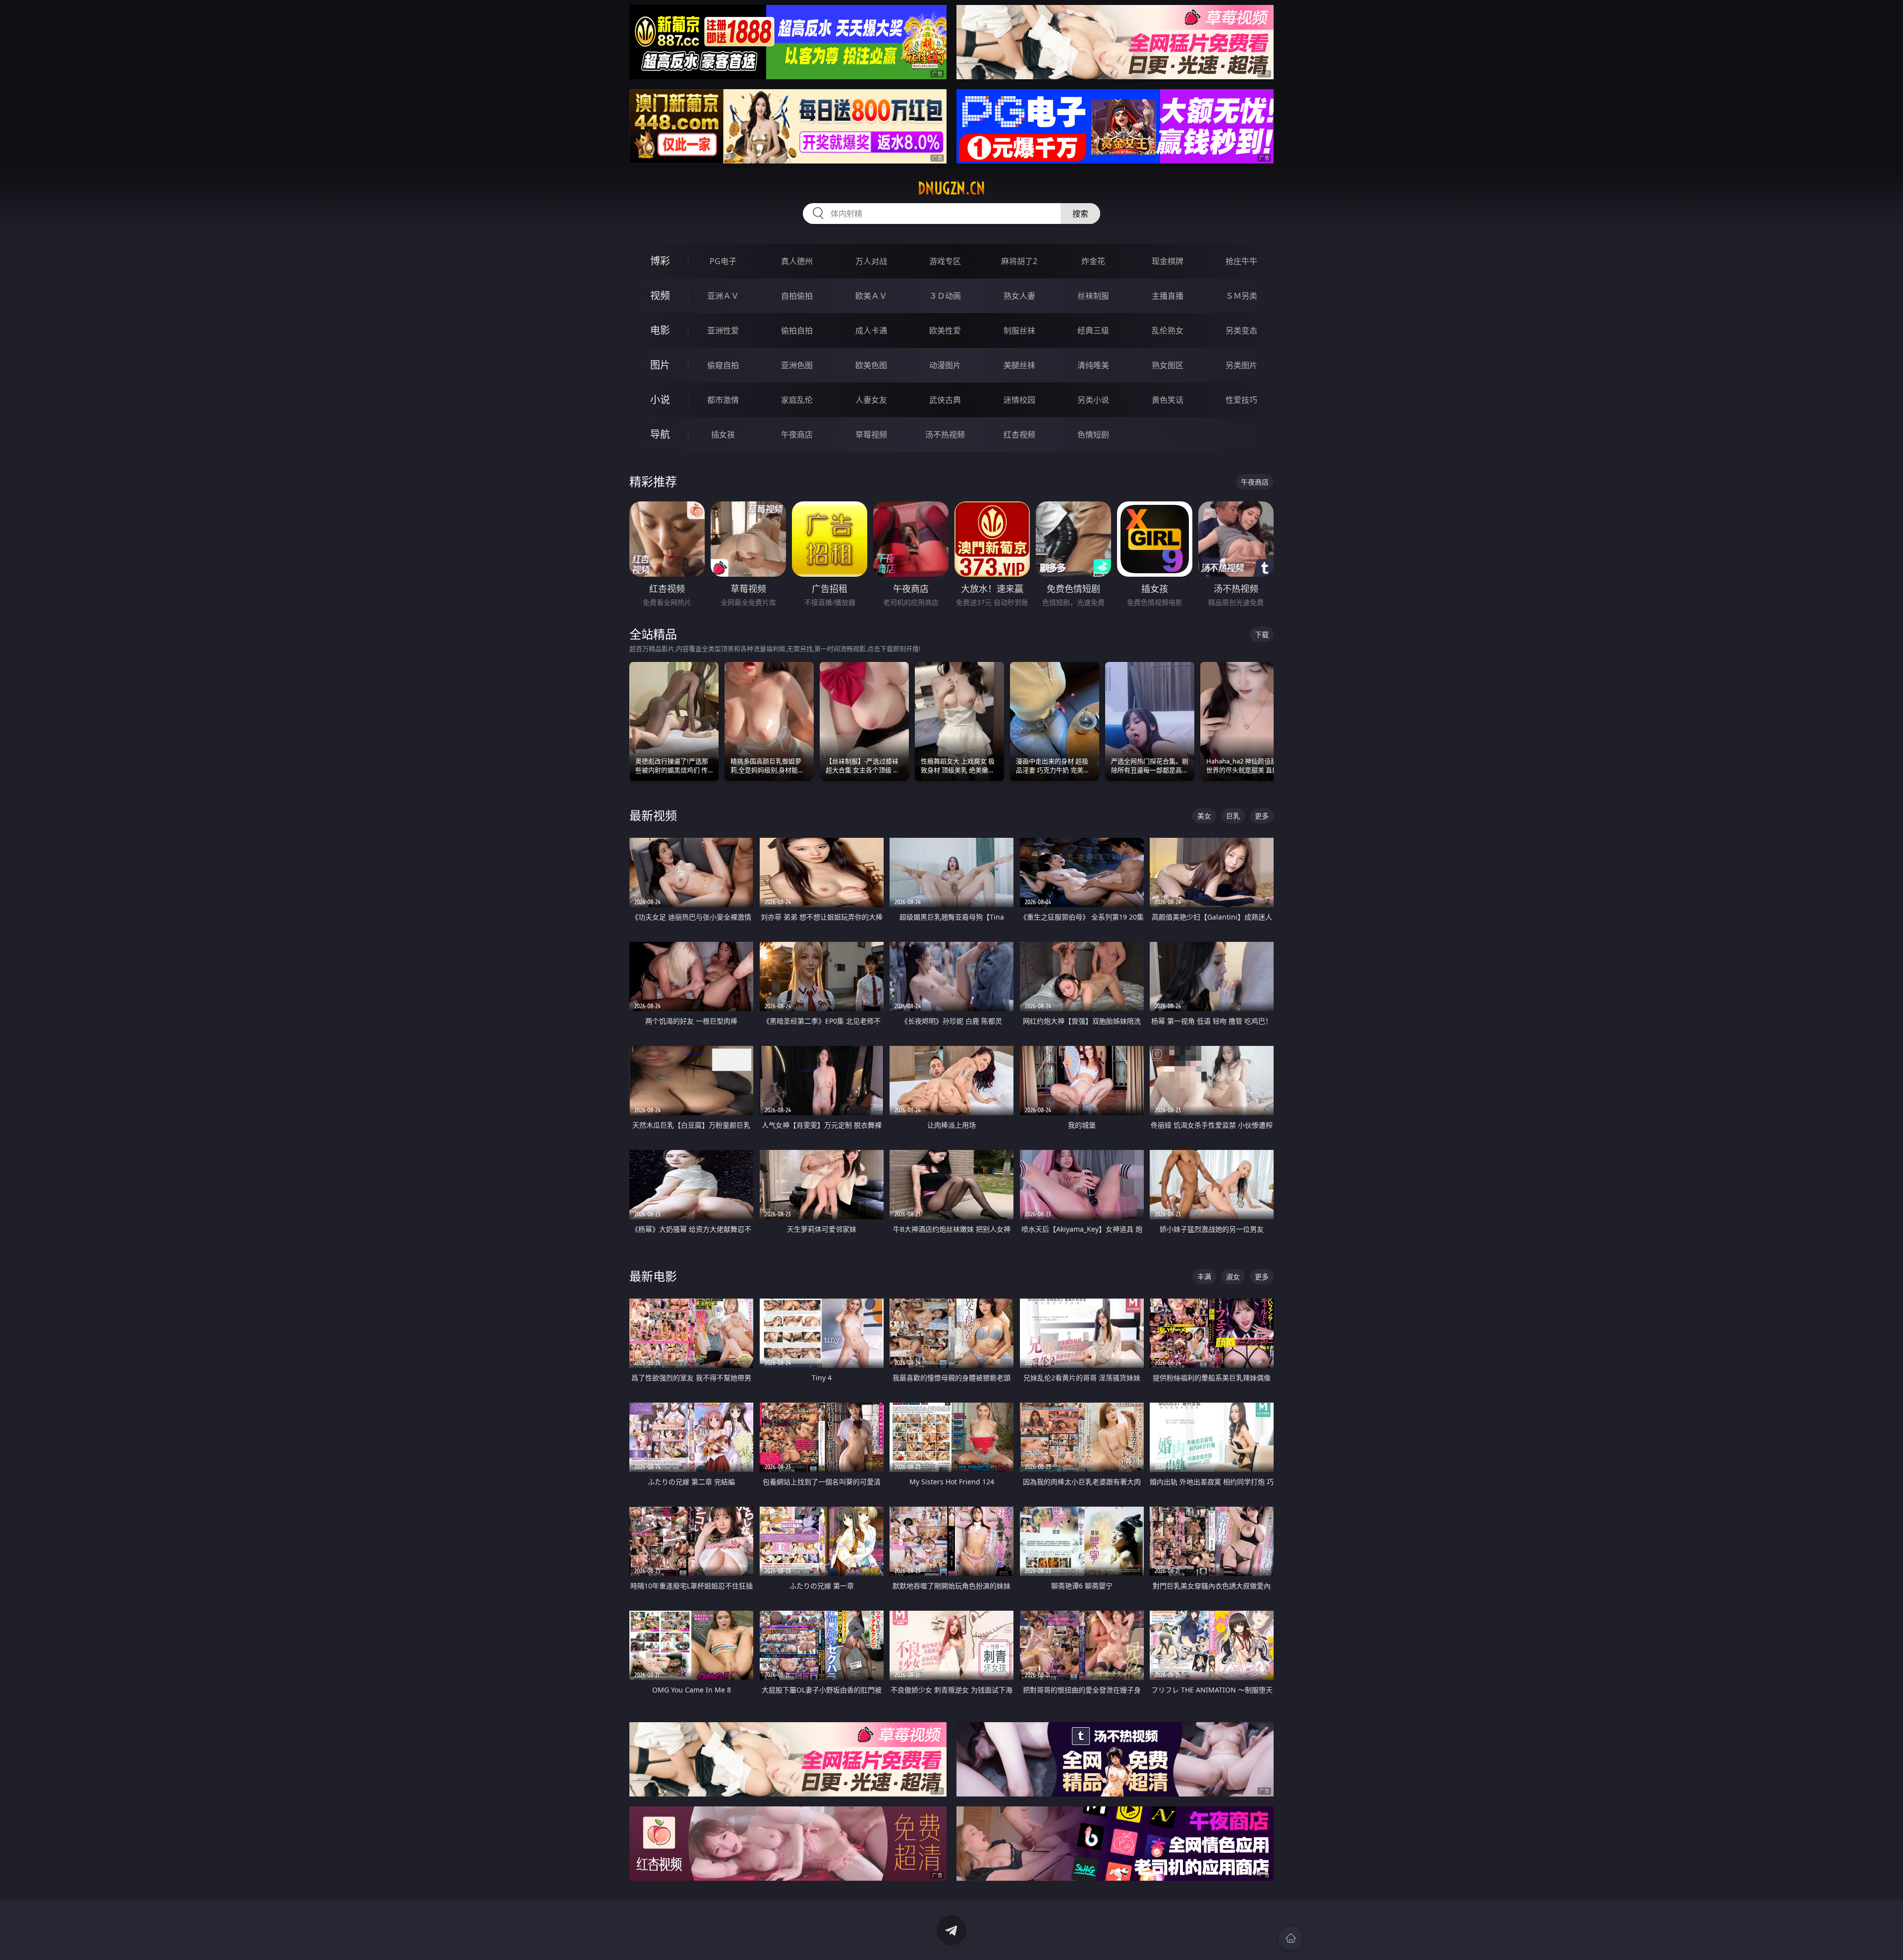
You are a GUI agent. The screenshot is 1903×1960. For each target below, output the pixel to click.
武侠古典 (945, 400)
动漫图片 (945, 365)
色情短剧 (1093, 435)
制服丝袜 (1019, 330)
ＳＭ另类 (1241, 296)
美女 (1204, 816)
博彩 (660, 261)
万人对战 (871, 261)
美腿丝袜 (1019, 365)
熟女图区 (1168, 365)
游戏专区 (945, 261)
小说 (660, 400)
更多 (1262, 816)
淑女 (1233, 1277)
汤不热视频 (945, 435)
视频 (660, 296)
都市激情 (723, 400)
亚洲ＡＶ (723, 296)
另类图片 (1241, 365)
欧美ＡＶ (871, 296)
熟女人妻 (1019, 296)
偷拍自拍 (797, 330)
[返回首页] (1290, 1938)
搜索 (1080, 214)
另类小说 (1093, 400)
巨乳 (1233, 816)
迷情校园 (1019, 400)
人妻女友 (871, 400)
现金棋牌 (1168, 261)
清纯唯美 (1093, 365)
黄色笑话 (1168, 400)
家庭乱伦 (797, 400)
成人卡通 (871, 330)
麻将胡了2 (1019, 261)
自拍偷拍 (797, 296)
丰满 (1204, 1277)
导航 (660, 434)
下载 (1262, 634)
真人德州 (797, 261)
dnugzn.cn (951, 188)
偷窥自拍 (723, 365)
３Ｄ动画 (945, 296)
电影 (660, 330)
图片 (660, 365)
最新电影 (653, 1276)
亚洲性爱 (723, 330)
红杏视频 (1019, 435)
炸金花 (1093, 261)
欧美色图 (871, 365)
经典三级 (1093, 330)
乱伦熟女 (1168, 330)
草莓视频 (871, 435)
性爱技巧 (1241, 400)
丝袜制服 (1093, 296)
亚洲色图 (797, 365)
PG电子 (723, 261)
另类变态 (1241, 330)
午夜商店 (797, 435)
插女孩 (723, 435)
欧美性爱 (945, 330)
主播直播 (1168, 296)
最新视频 (653, 815)
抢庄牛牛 (1241, 261)
